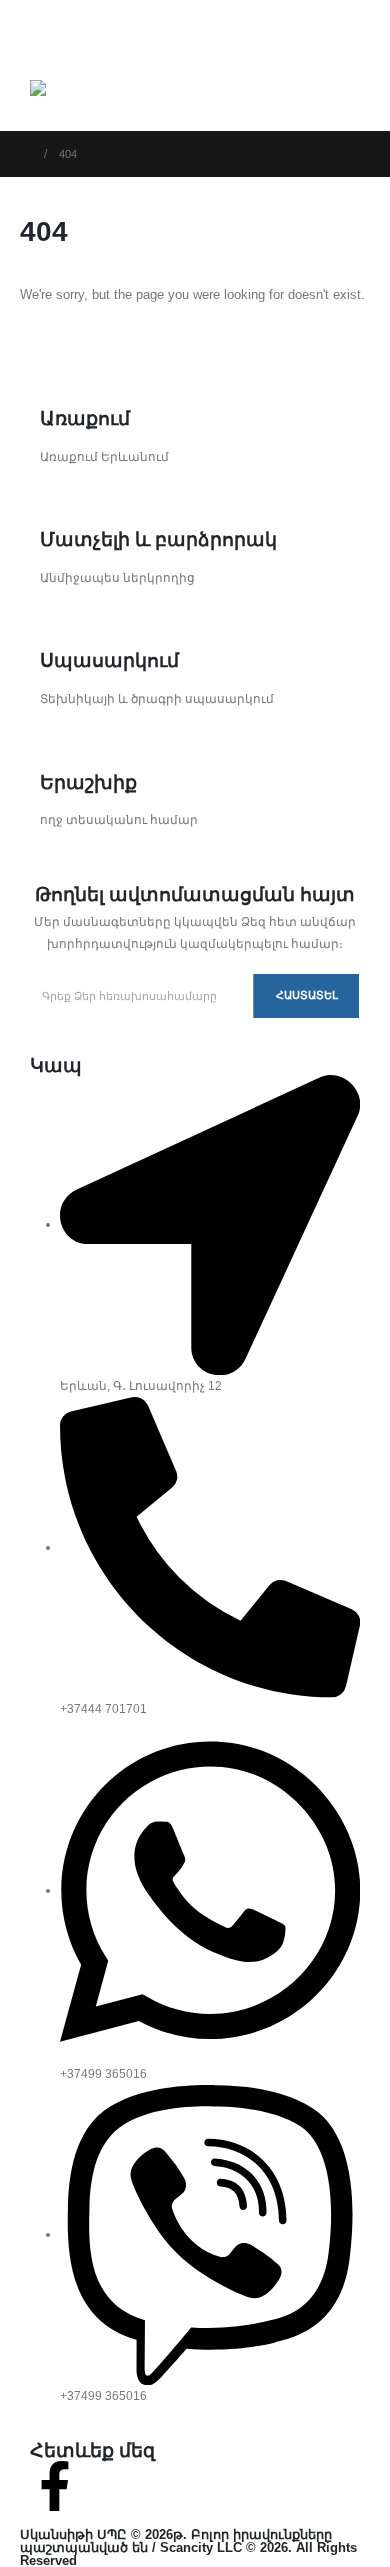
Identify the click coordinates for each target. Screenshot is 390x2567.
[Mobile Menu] (41, 35)
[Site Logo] (83, 90)
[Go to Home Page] (25, 154)
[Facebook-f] (55, 2486)
